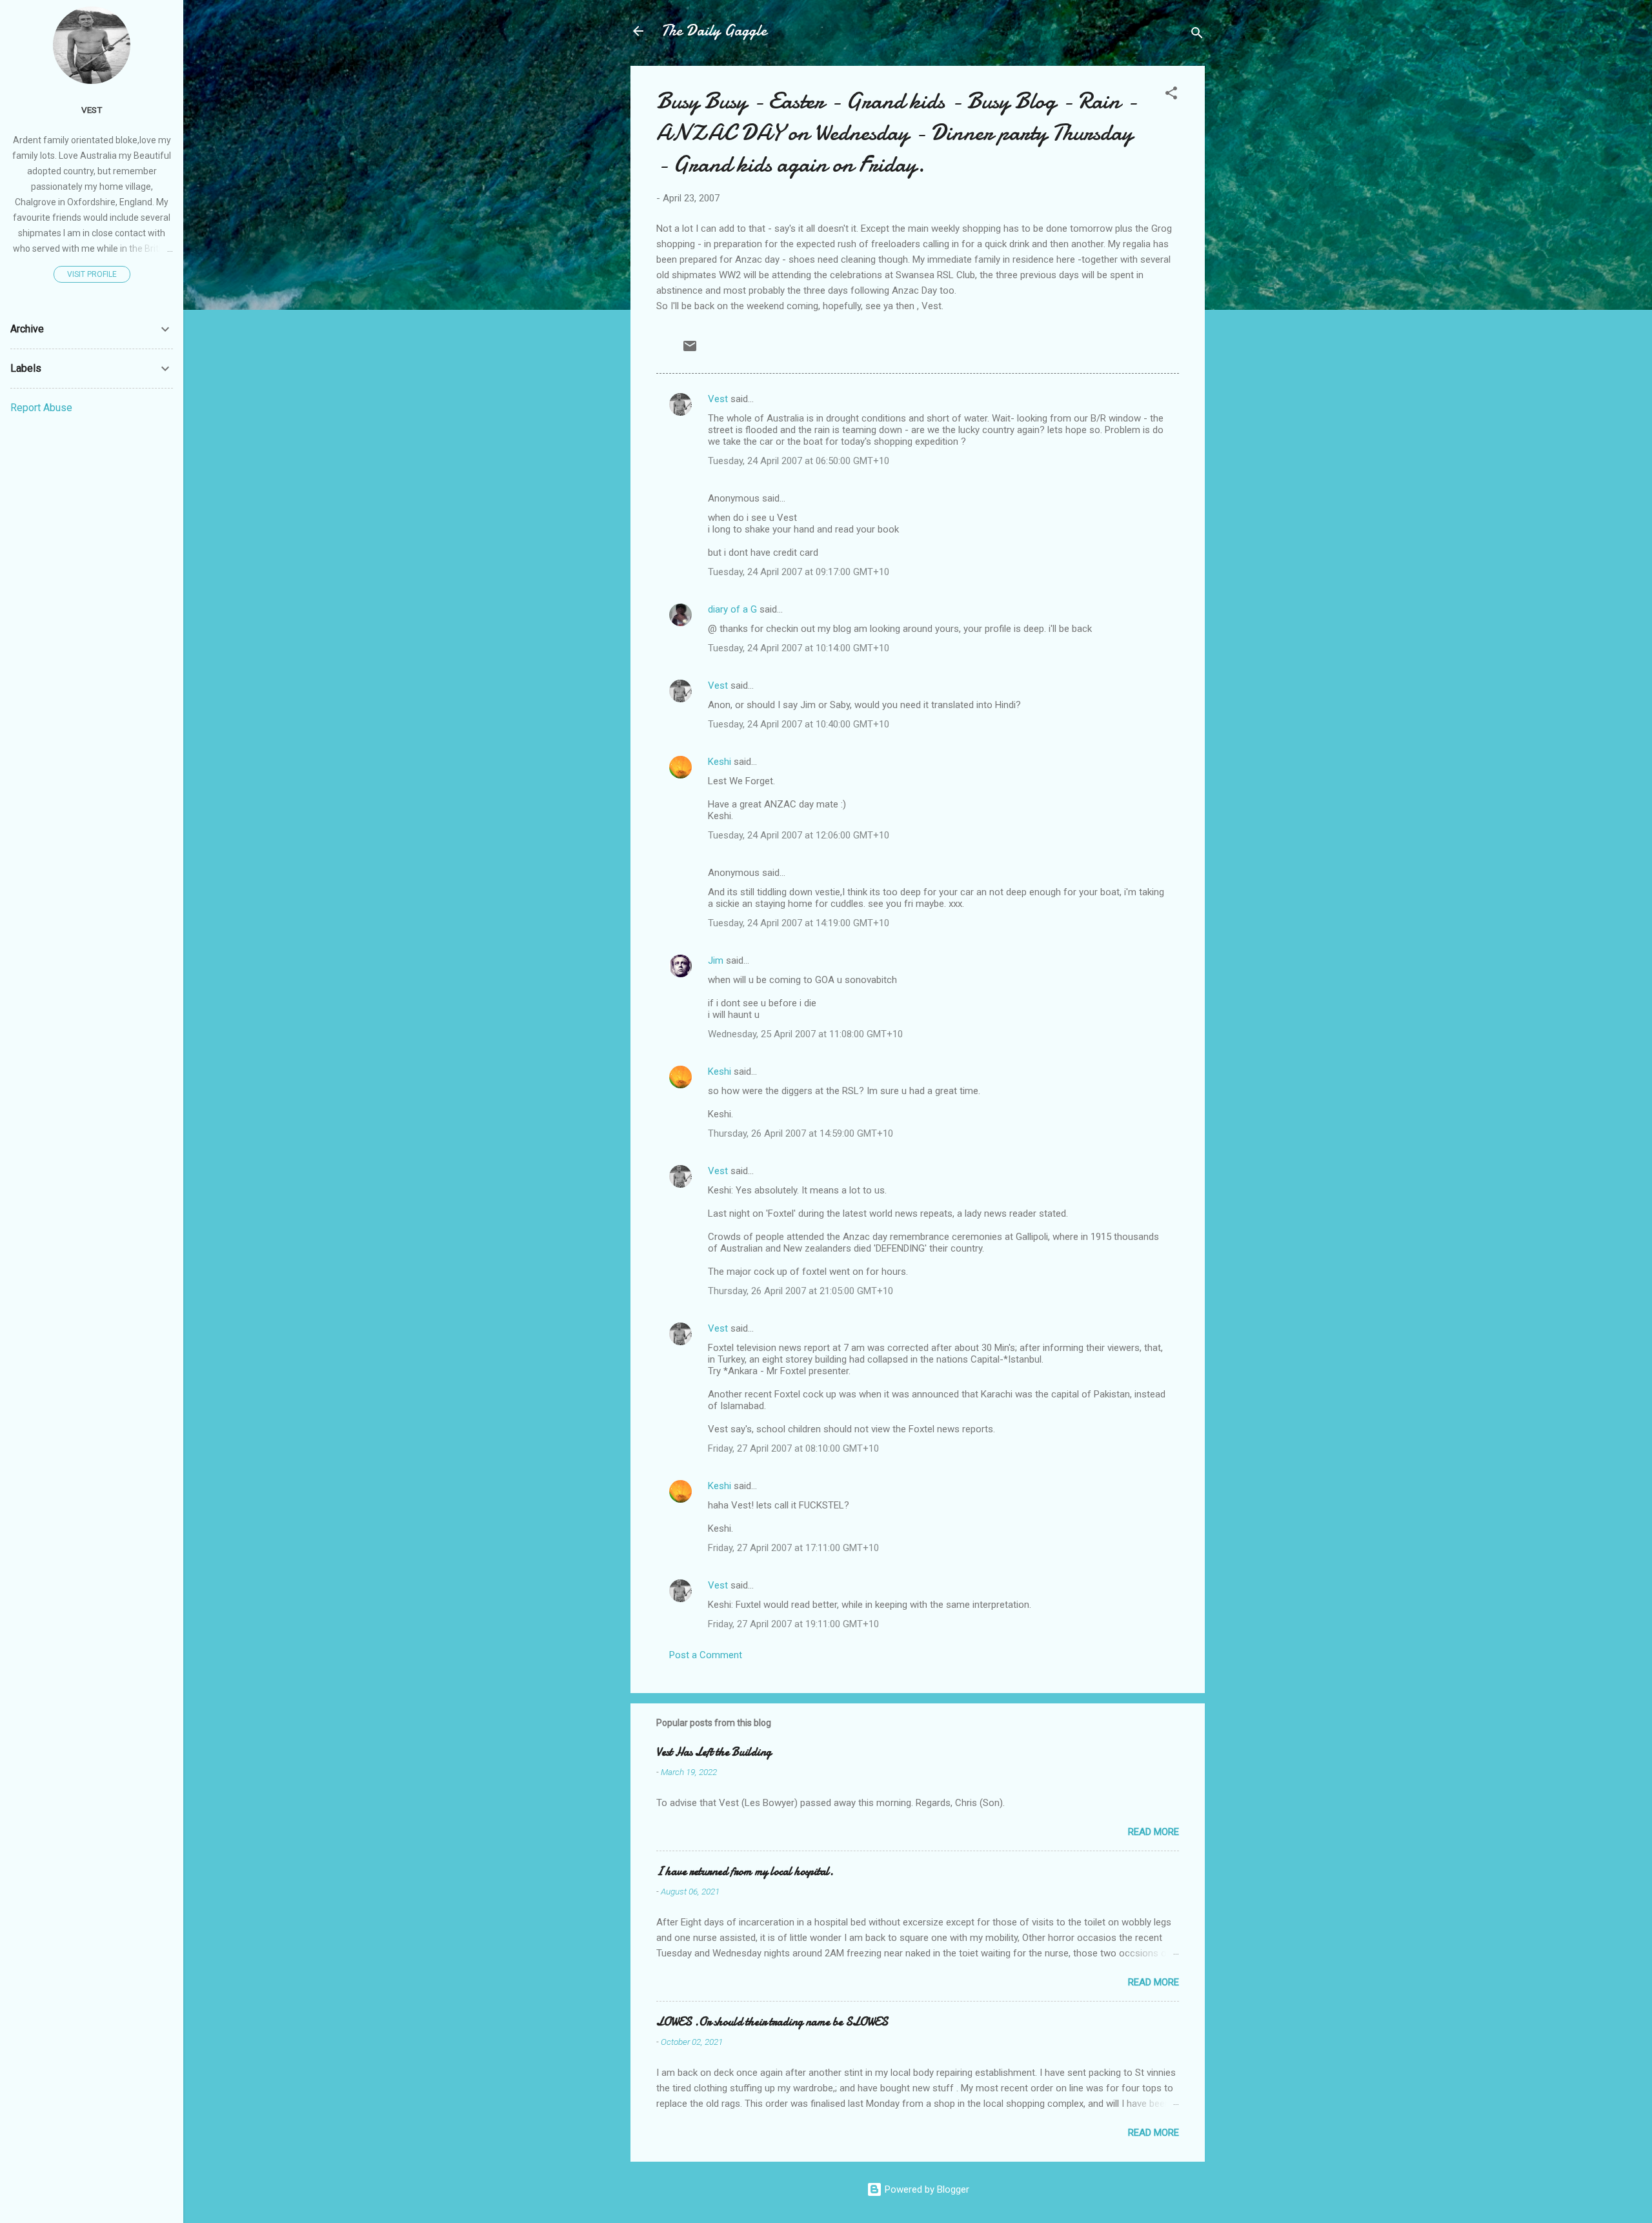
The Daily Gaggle (714, 31)
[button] (1171, 95)
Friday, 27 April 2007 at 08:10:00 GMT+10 (793, 1448)
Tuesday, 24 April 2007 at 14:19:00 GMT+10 (799, 923)
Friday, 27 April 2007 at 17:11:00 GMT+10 (793, 1548)
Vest (718, 399)
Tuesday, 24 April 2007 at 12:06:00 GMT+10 (799, 835)
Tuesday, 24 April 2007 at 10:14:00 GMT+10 (799, 648)
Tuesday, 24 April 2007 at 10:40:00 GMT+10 (799, 724)
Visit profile (92, 274)
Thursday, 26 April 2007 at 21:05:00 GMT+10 (801, 1291)
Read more (1153, 1832)
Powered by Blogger (926, 2189)
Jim (716, 960)
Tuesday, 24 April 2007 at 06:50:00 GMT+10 (799, 461)
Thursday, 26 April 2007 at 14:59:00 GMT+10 (801, 1133)
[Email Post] (690, 350)
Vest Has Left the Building (714, 1752)
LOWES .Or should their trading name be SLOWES (772, 2022)
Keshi (720, 762)
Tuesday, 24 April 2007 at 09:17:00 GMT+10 (799, 572)
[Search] (1197, 35)
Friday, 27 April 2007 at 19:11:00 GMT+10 (793, 1624)
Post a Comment (706, 1655)
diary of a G (732, 609)
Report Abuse (41, 408)
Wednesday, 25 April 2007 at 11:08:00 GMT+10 (805, 1034)
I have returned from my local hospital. (745, 1872)
